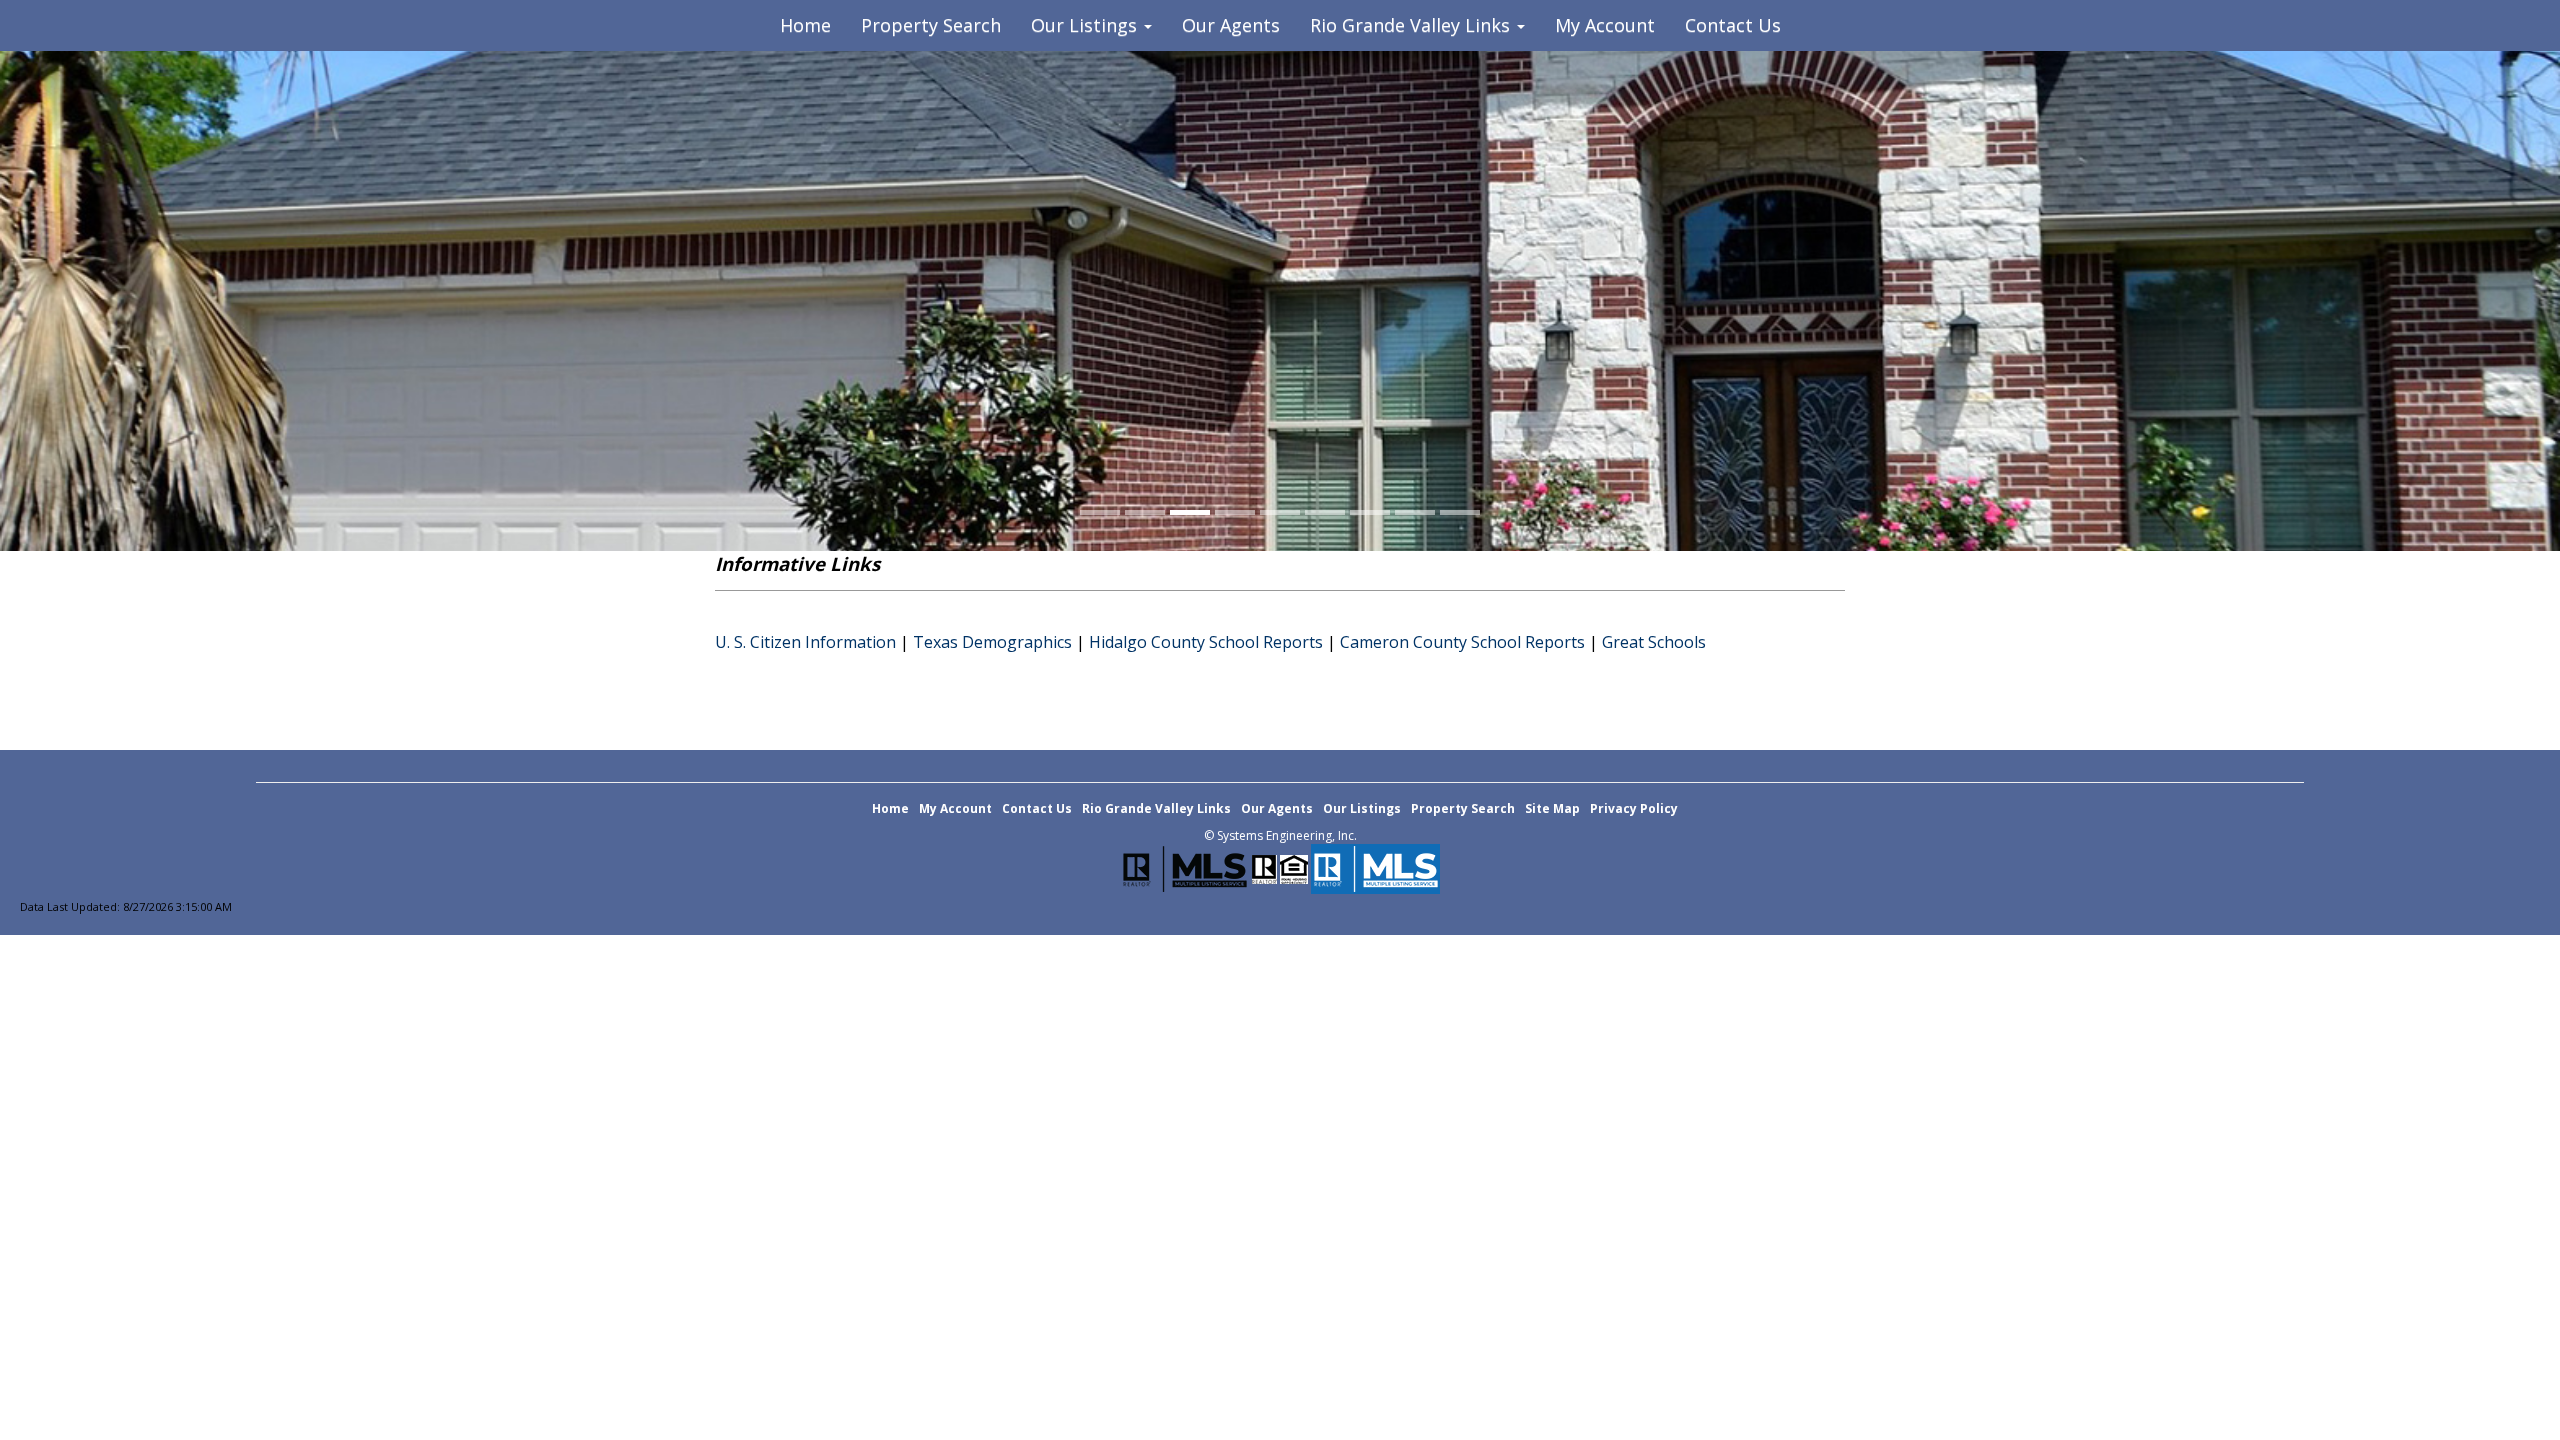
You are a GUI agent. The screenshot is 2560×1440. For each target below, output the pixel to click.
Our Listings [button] (1086, 25)
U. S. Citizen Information (805, 642)
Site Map (1552, 808)
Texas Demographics (992, 642)
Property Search (931, 25)
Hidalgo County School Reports (1206, 642)
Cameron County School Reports (1462, 642)
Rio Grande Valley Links (1156, 808)
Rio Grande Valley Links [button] (1412, 25)
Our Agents (1231, 25)
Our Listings (1362, 808)
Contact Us (1733, 25)
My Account (1605, 25)
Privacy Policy (1634, 808)
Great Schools (1654, 642)
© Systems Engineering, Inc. (1280, 835)
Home (805, 25)
